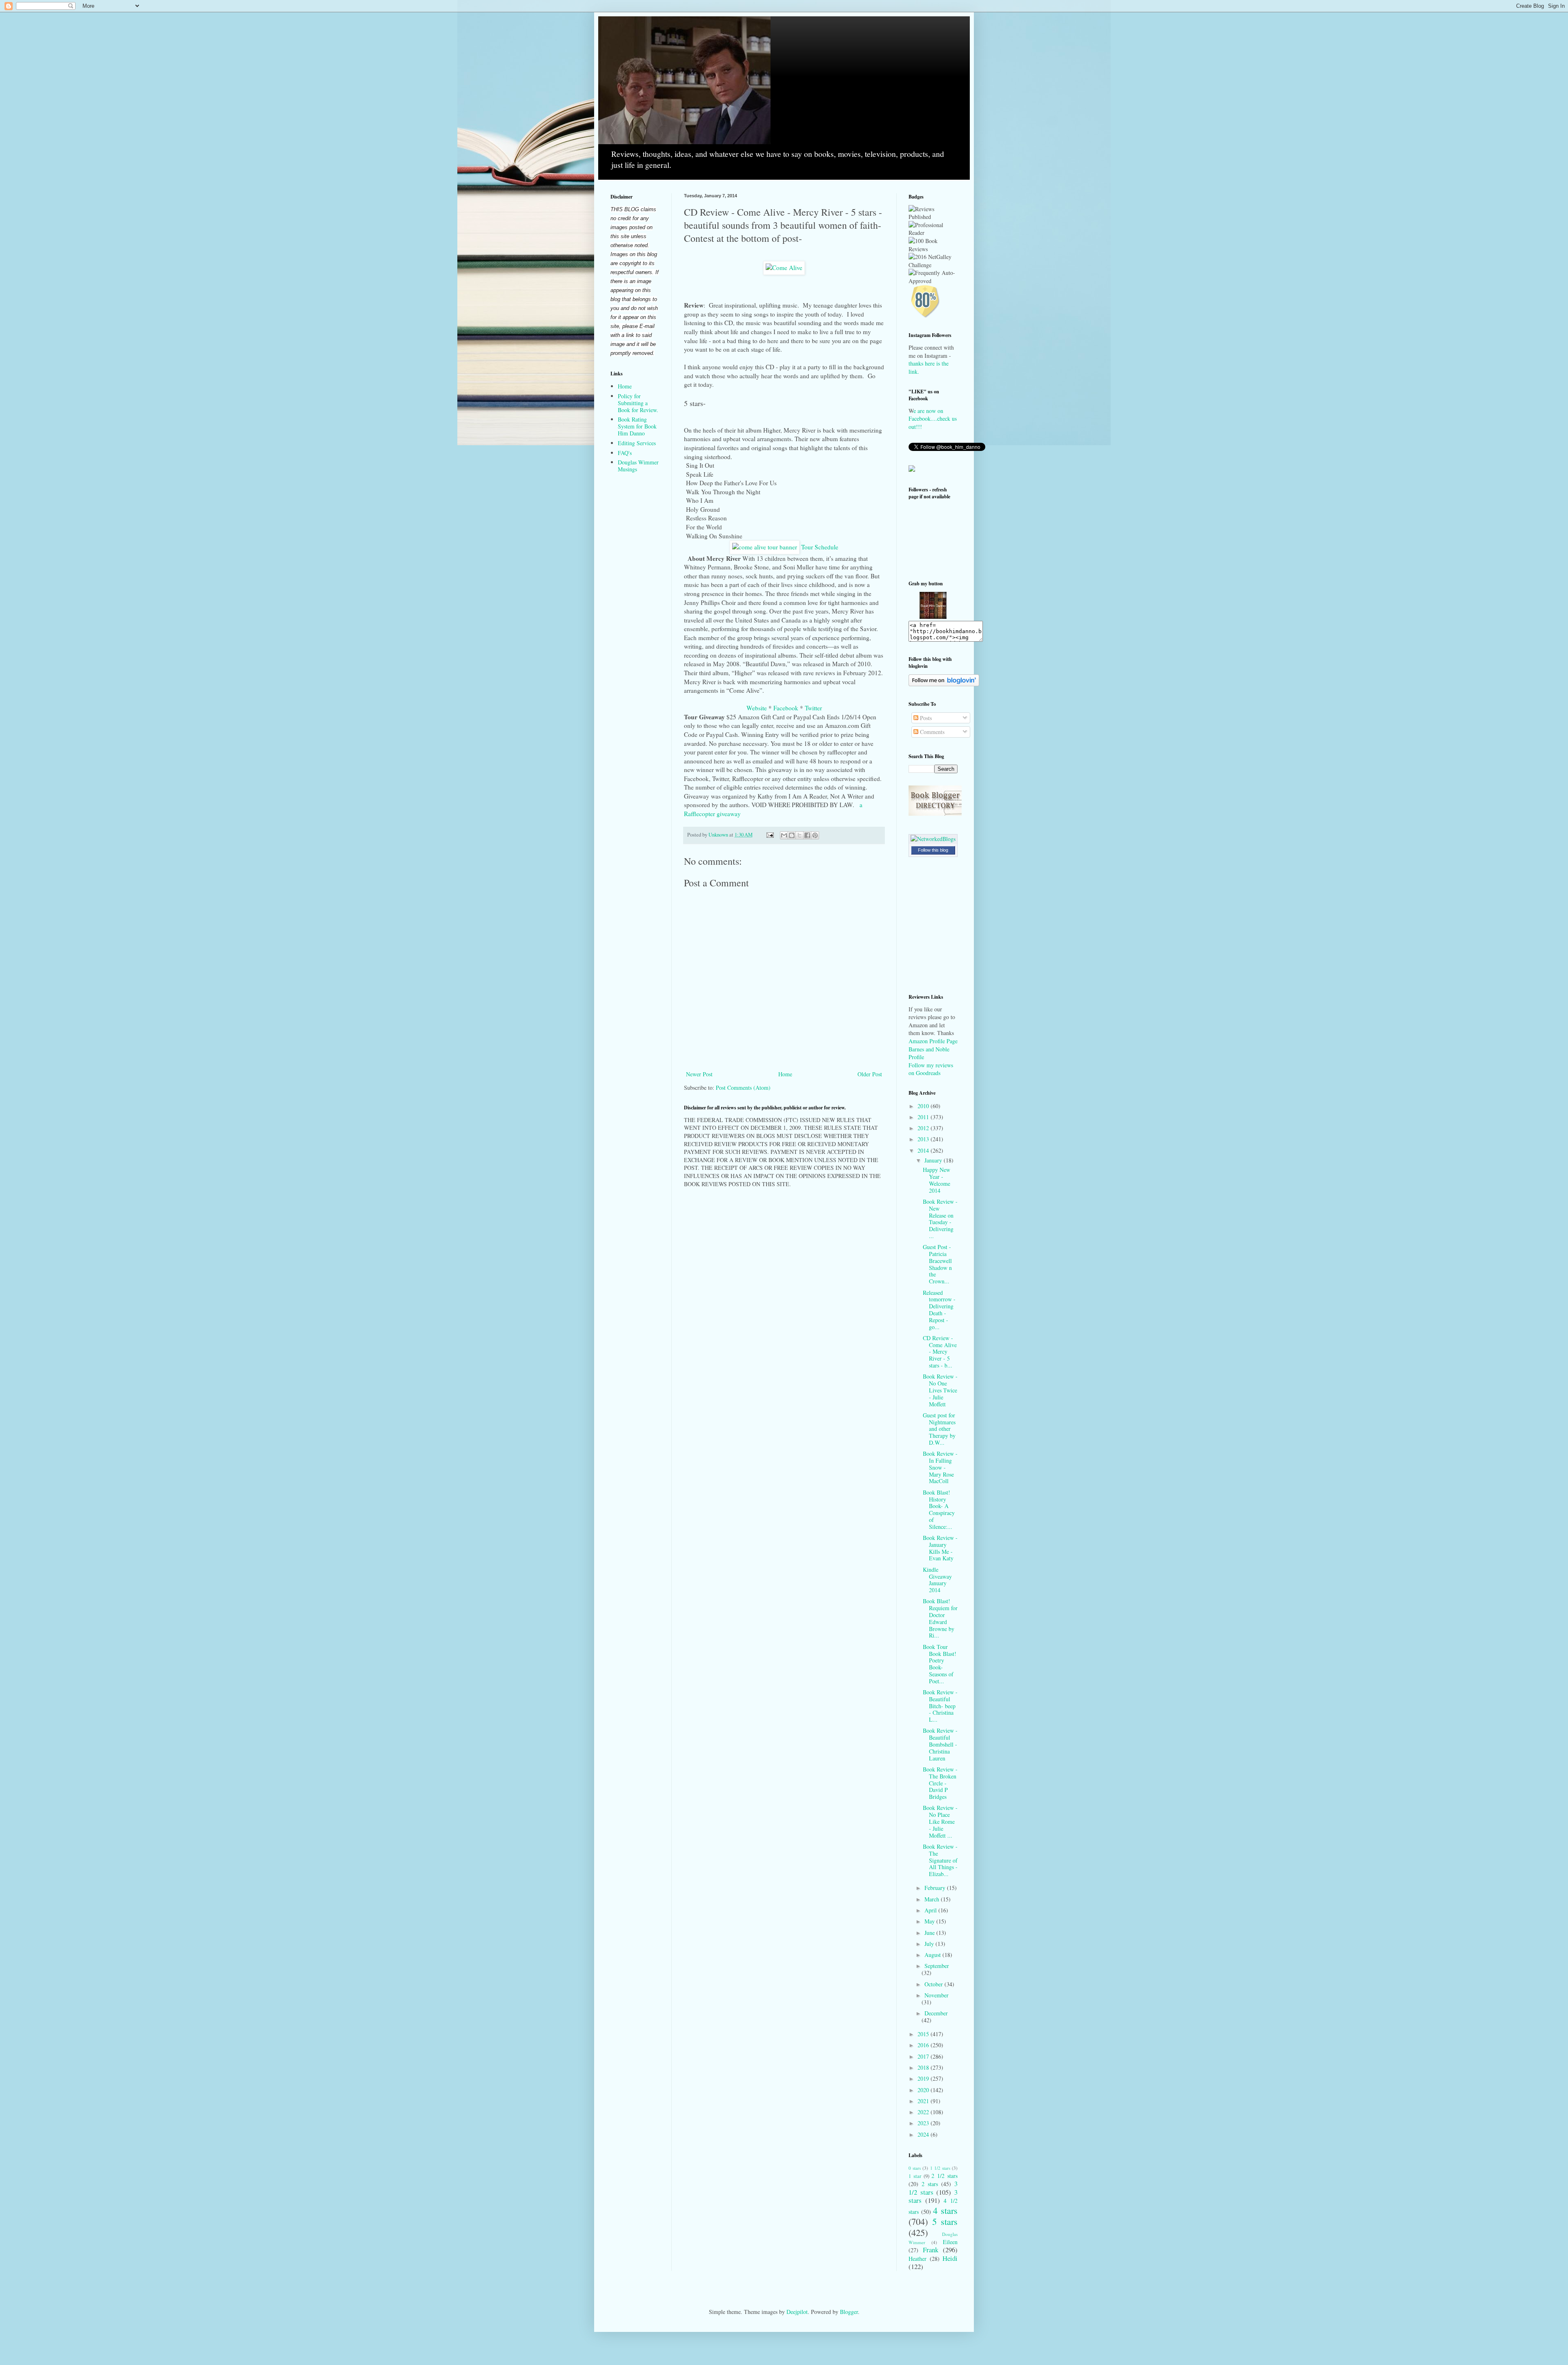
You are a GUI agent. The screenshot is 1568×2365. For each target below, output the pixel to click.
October (934, 1984)
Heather (918, 2259)
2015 (924, 2034)
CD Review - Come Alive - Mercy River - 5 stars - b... (940, 1352)
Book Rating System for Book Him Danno (637, 426)
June (930, 1933)
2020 (924, 2090)
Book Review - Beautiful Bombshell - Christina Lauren (940, 1744)
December (936, 2013)
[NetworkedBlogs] (933, 839)
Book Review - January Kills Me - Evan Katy (940, 1548)
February (936, 1888)
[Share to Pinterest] (815, 835)
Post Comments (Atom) (743, 1088)
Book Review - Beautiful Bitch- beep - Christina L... (940, 1706)
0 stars (915, 2168)
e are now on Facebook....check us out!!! (933, 419)
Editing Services (637, 443)
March (933, 1899)
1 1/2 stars (940, 2168)
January (934, 1160)
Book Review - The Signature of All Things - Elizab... (940, 1860)
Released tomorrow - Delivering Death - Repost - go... (939, 1310)
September (937, 1966)
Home (785, 1074)
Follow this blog (933, 850)
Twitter (813, 708)
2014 (924, 1150)
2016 (924, 2045)
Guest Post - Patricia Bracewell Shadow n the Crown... (937, 1264)
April (931, 1910)
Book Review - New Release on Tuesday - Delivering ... (940, 1219)
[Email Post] (770, 835)
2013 (924, 1139)
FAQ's (625, 453)
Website (757, 708)
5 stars (945, 2221)
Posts (925, 718)
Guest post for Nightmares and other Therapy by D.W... (939, 1429)
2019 (924, 2078)
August (933, 1955)
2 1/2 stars (944, 2176)
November (937, 1995)
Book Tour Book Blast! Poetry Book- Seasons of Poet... (940, 1664)
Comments (931, 732)
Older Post (870, 1074)
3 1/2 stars (933, 2188)
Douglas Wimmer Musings (638, 466)
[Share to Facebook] (807, 835)
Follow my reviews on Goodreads (931, 1069)
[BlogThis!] (792, 835)
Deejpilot (797, 2312)
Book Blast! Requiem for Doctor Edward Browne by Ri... (940, 1618)
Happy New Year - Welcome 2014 (937, 1180)
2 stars (930, 2184)
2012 (924, 1128)
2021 (924, 2101)
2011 (924, 1117)
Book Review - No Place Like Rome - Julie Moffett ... (940, 1821)
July (930, 1944)
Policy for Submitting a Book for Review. (638, 403)
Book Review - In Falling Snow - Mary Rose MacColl (940, 1467)
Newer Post (699, 1074)
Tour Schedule (820, 547)
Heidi (950, 2258)
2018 (924, 2067)
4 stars (945, 2210)
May (930, 1921)
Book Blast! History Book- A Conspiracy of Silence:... (939, 1509)
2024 (924, 2134)
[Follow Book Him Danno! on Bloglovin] (944, 684)
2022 (924, 2112)
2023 (924, 2123)
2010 (924, 1106)
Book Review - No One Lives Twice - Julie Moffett (940, 1390)
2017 (924, 2056)
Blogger (849, 2312)
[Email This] (784, 835)
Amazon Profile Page (933, 1041)
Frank (931, 2250)
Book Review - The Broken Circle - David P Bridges (940, 1783)
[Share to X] (800, 835)
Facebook (786, 708)
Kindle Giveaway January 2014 (937, 1580)
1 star (915, 2176)
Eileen (950, 2242)
